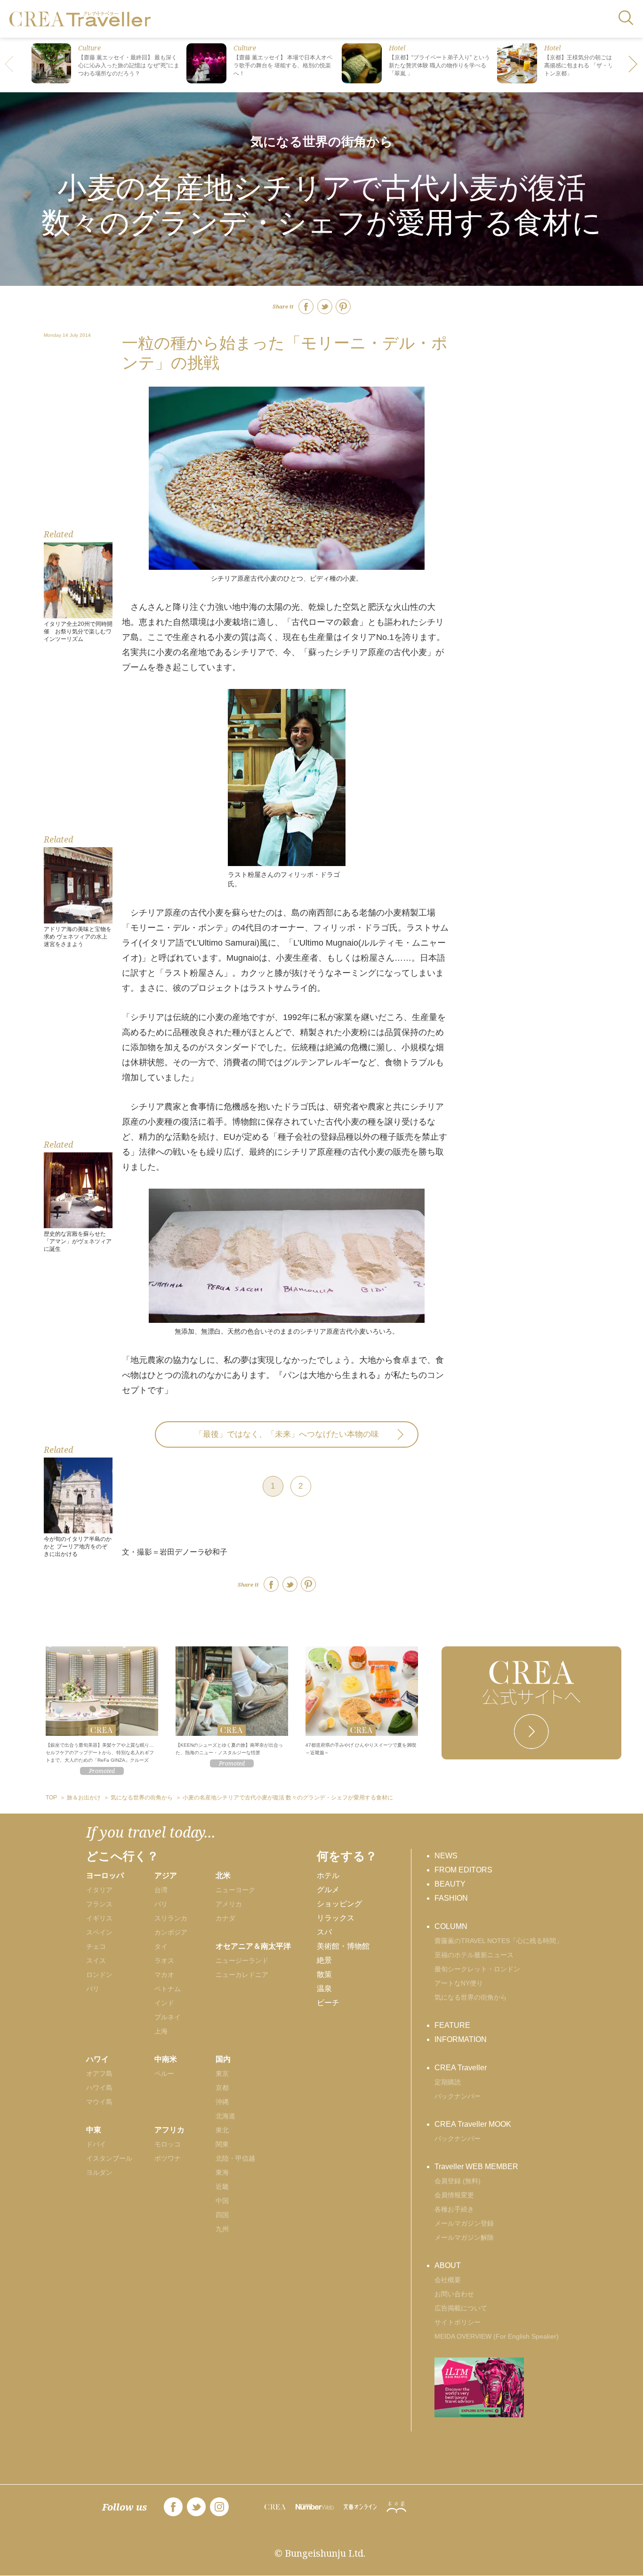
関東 (222, 2144)
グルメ (328, 1890)
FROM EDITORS (463, 1870)
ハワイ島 (99, 2088)
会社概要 (448, 2280)
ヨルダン (99, 2172)
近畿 (222, 2187)
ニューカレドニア (242, 1975)
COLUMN (451, 1926)
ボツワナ (168, 2158)
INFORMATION (461, 2039)
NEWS (446, 1856)
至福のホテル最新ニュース (474, 1955)
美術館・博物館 (343, 1946)
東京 (222, 2074)
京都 (222, 2088)
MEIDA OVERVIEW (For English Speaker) (497, 2336)
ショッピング (339, 1904)
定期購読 (448, 2082)
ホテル (328, 1875)
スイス (96, 1960)
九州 (222, 2229)
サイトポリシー (458, 2322)
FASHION (451, 1898)
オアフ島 (99, 2074)
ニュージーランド (242, 1960)
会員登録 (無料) (458, 2181)
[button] (634, 65)
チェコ (96, 1946)
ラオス (164, 1960)
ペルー (164, 2074)
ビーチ (328, 2003)
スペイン (99, 1932)
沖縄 (222, 2102)
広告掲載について (461, 2308)
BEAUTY (450, 1884)
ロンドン (99, 1975)
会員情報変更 (454, 2195)
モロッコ (168, 2144)
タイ (161, 1946)
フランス (99, 1904)
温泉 (324, 1989)
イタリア (99, 1890)
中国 (222, 2201)
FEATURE (452, 2025)
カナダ (225, 1918)
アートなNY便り (459, 1983)
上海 (161, 2031)
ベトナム (168, 1989)
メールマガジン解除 (464, 2237)
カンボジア (171, 1932)
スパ (324, 1932)
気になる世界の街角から (322, 142)
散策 (324, 1974)
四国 (222, 2215)
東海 (222, 2172)
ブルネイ (168, 2017)
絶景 (324, 1960)
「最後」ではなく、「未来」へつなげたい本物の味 (287, 1434)
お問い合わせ (454, 2294)
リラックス (336, 1918)
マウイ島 (99, 2102)
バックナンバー (458, 2096)
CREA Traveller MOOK (473, 2124)
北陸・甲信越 (235, 2158)
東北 (222, 2130)
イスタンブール (109, 2158)
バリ (161, 1904)
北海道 (225, 2116)
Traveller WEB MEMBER (476, 2167)
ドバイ (96, 2144)
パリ (93, 1989)
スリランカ (171, 1918)
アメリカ (229, 1904)
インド (164, 2003)
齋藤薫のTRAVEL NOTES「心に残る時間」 (498, 1941)
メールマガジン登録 (464, 2223)
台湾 (161, 1890)
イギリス (99, 1918)
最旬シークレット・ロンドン (477, 1969)
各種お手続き (454, 2209)
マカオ (164, 1975)
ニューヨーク (235, 1890)
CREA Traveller (461, 2068)
